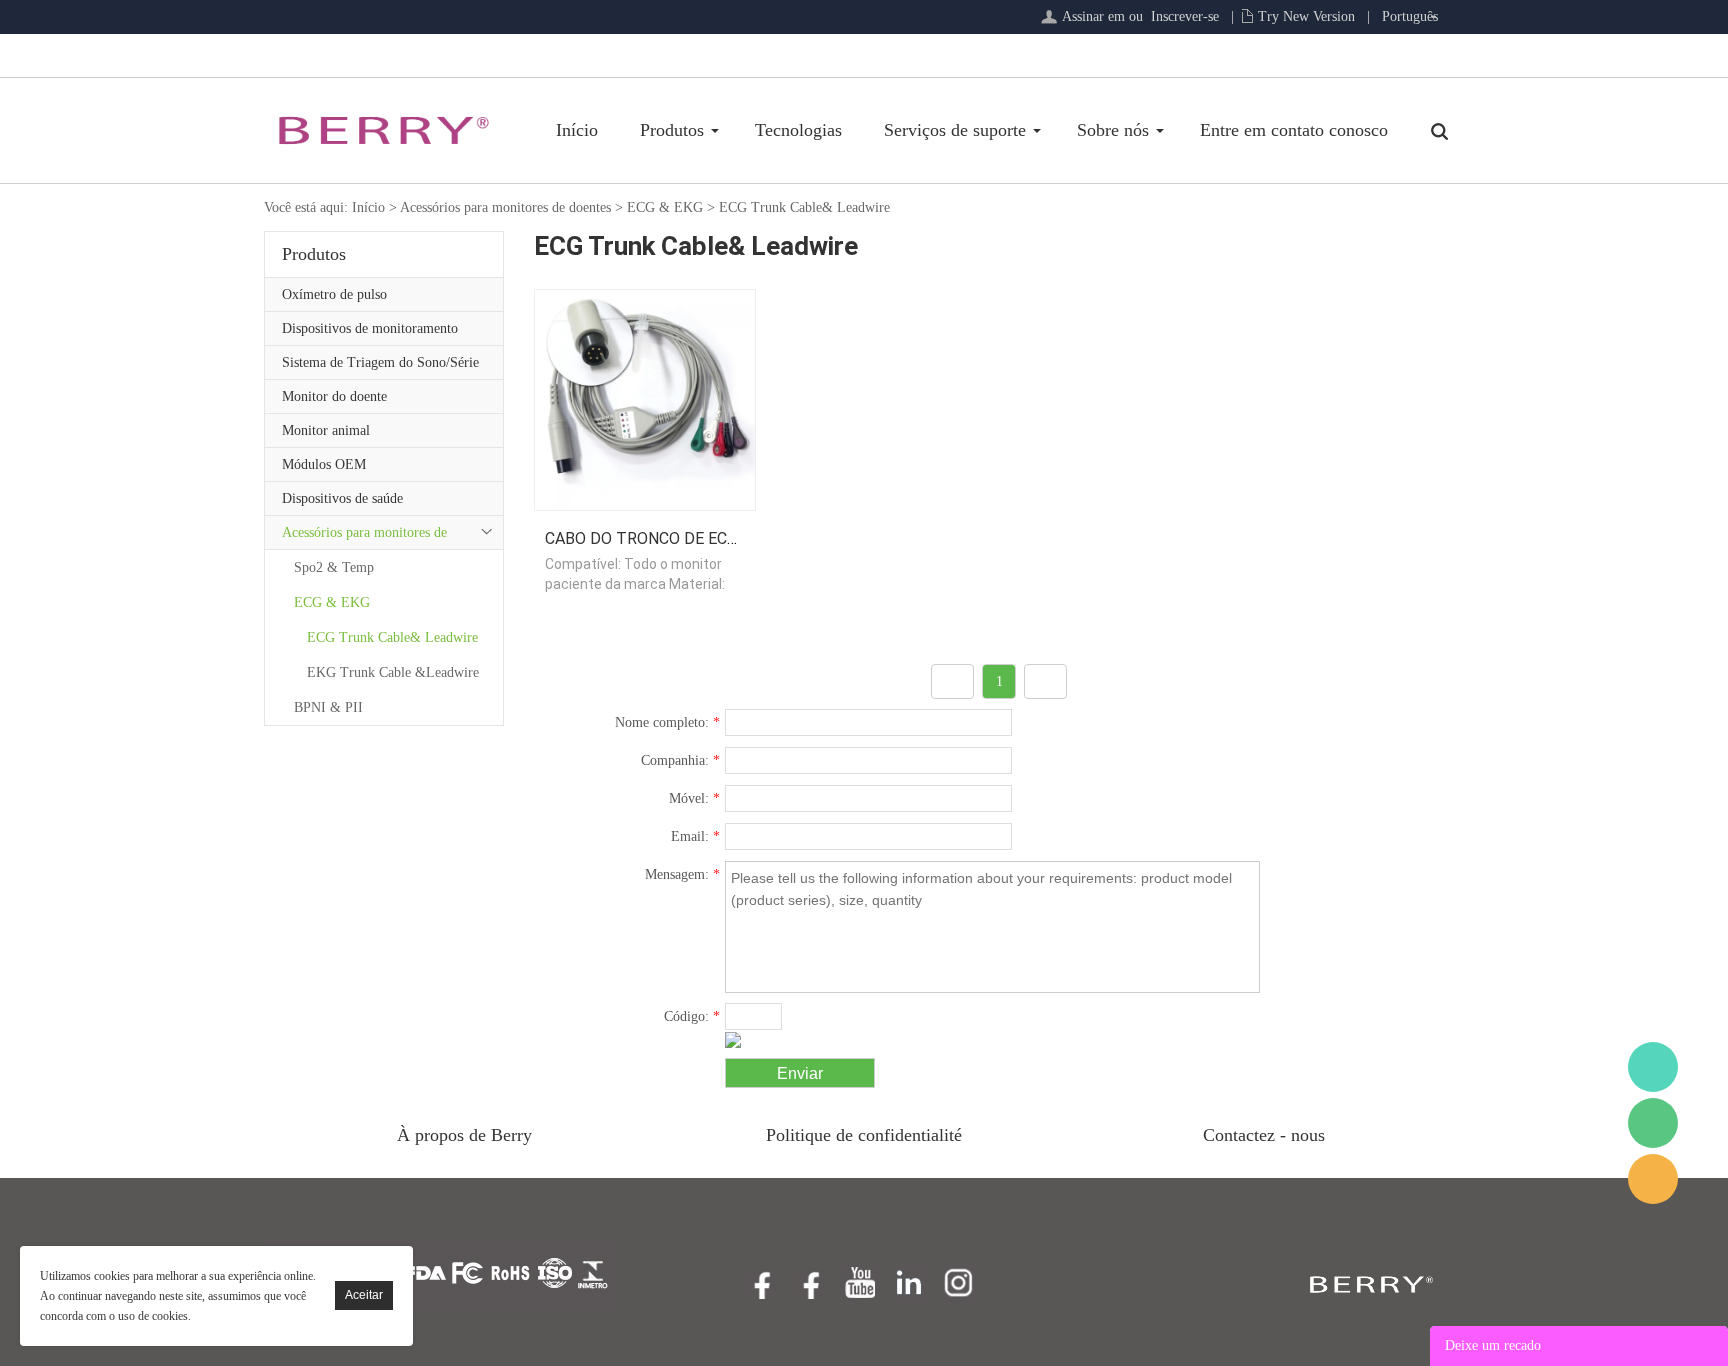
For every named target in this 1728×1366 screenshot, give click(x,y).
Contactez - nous (1264, 1135)
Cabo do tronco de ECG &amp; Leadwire (707, 538)
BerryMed (1653, 1067)
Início (577, 130)
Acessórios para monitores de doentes (505, 207)
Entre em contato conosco (1294, 130)
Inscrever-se (1185, 16)
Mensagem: (682, 874)
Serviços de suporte (955, 130)
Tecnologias (798, 130)
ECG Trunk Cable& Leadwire (804, 207)
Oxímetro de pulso (334, 294)
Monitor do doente (334, 396)
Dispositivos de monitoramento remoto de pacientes (370, 333)
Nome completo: (667, 722)
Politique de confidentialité (864, 1135)
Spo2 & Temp (334, 567)
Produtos (672, 130)
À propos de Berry (464, 1135)
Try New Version (1306, 16)
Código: (692, 1016)
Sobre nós (1113, 130)
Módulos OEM (324, 464)
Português (1410, 16)
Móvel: (694, 798)
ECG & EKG (665, 207)
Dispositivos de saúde (342, 498)
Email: (695, 836)
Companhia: (680, 760)
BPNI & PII (328, 707)
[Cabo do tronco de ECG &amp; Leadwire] (645, 398)
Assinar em (1093, 16)
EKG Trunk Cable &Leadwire (393, 672)
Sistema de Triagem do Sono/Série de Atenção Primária (380, 367)
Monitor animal (326, 430)
